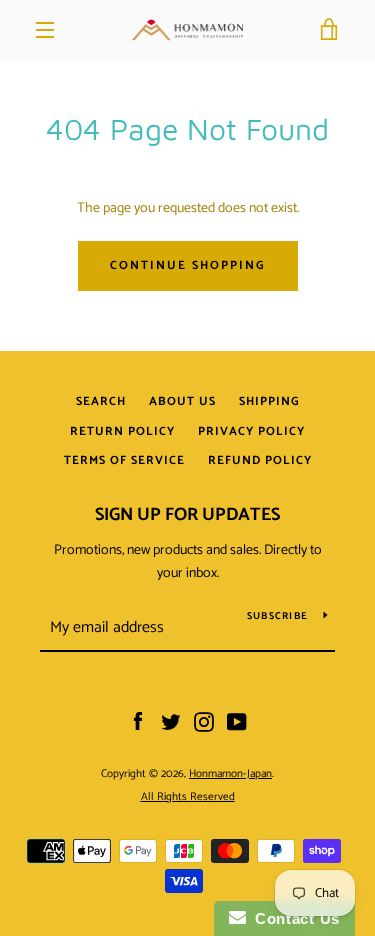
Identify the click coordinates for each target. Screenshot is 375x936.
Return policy (122, 431)
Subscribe (277, 616)
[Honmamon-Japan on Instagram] (204, 722)
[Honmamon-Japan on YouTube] (237, 722)
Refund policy (260, 460)
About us (182, 401)
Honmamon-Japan (230, 774)
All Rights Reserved (188, 797)
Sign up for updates (187, 515)
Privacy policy (251, 431)
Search (101, 401)
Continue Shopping (188, 265)
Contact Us (293, 918)
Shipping (269, 401)
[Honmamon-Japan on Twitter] (171, 722)
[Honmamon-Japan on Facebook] (138, 722)
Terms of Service (124, 460)
